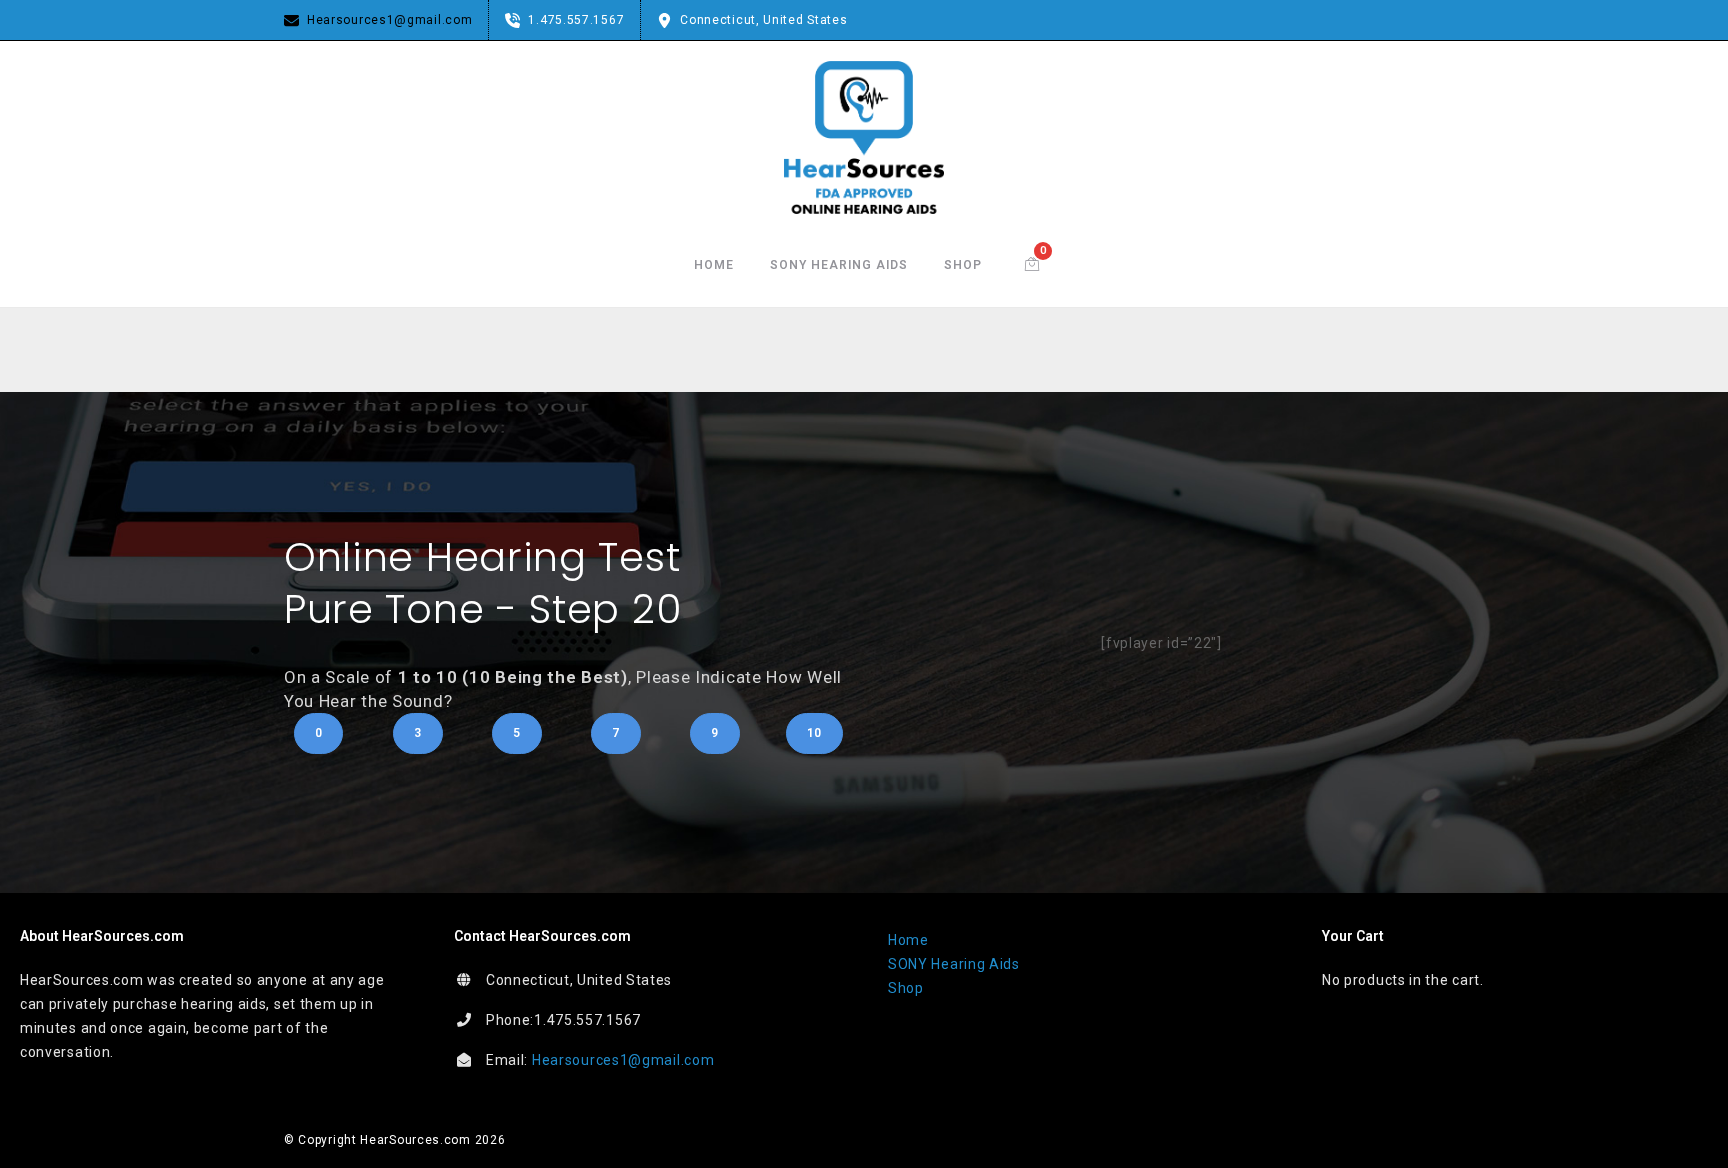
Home (714, 265)
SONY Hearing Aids (839, 265)
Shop (963, 265)
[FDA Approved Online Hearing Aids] (864, 137)
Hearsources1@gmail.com (623, 1060)
